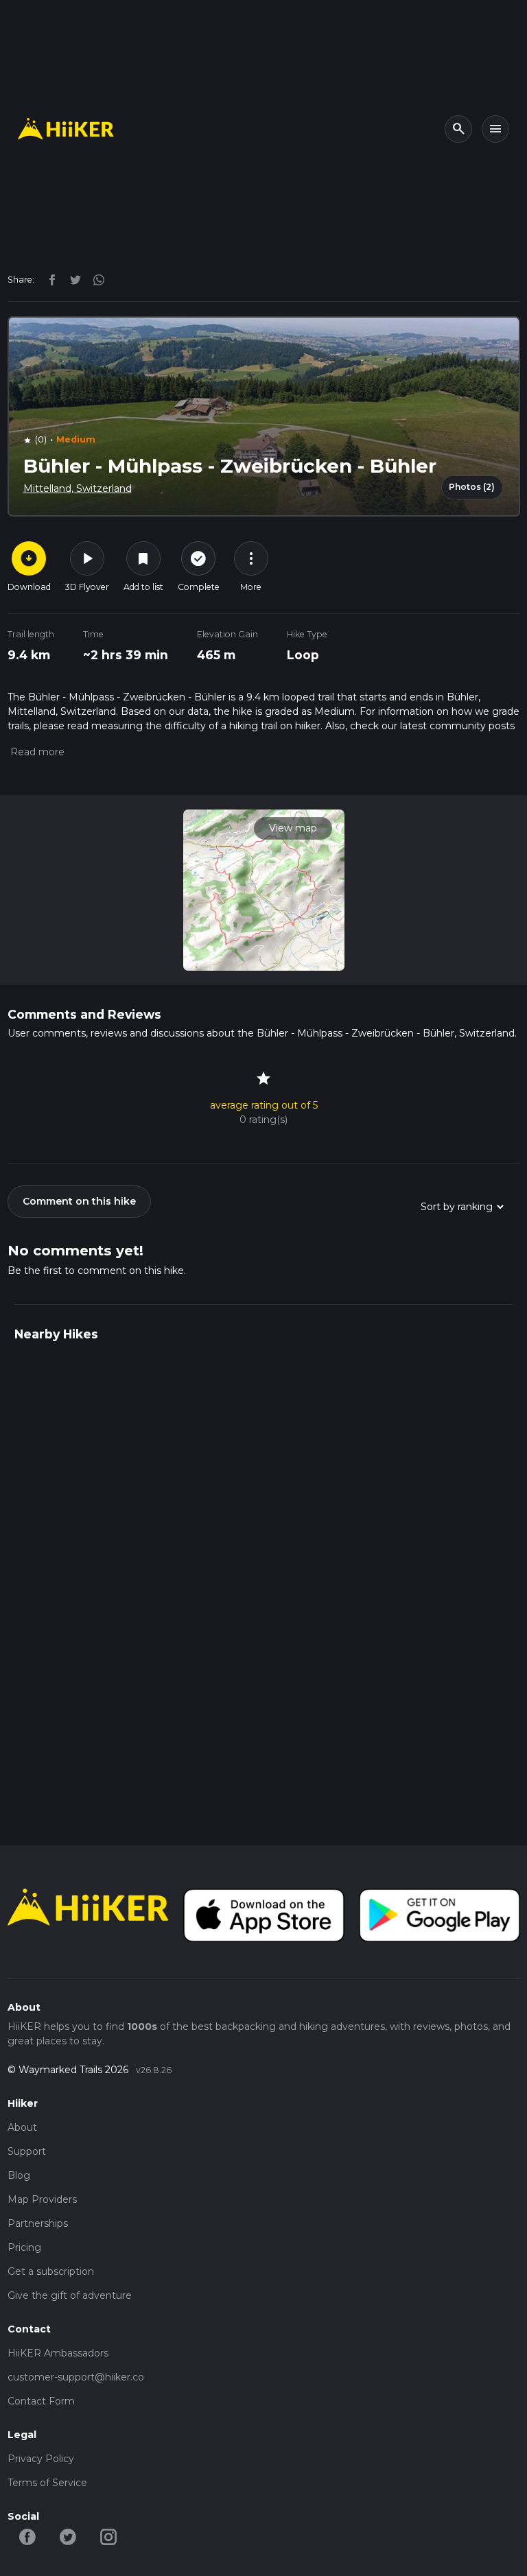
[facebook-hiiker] (28, 2536)
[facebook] (49, 279)
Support (27, 2151)
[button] (36, 752)
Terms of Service (47, 2483)
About (22, 2127)
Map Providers (42, 2199)
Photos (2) (472, 487)
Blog (19, 2175)
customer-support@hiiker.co (76, 2377)
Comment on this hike (79, 1201)
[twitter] (72, 279)
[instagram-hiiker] (109, 2536)
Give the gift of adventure (70, 2295)
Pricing (24, 2247)
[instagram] (94, 279)
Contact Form (41, 2401)
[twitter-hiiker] (68, 2536)
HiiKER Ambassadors (58, 2353)
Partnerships (38, 2223)
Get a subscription (51, 2271)
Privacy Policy (41, 2459)
